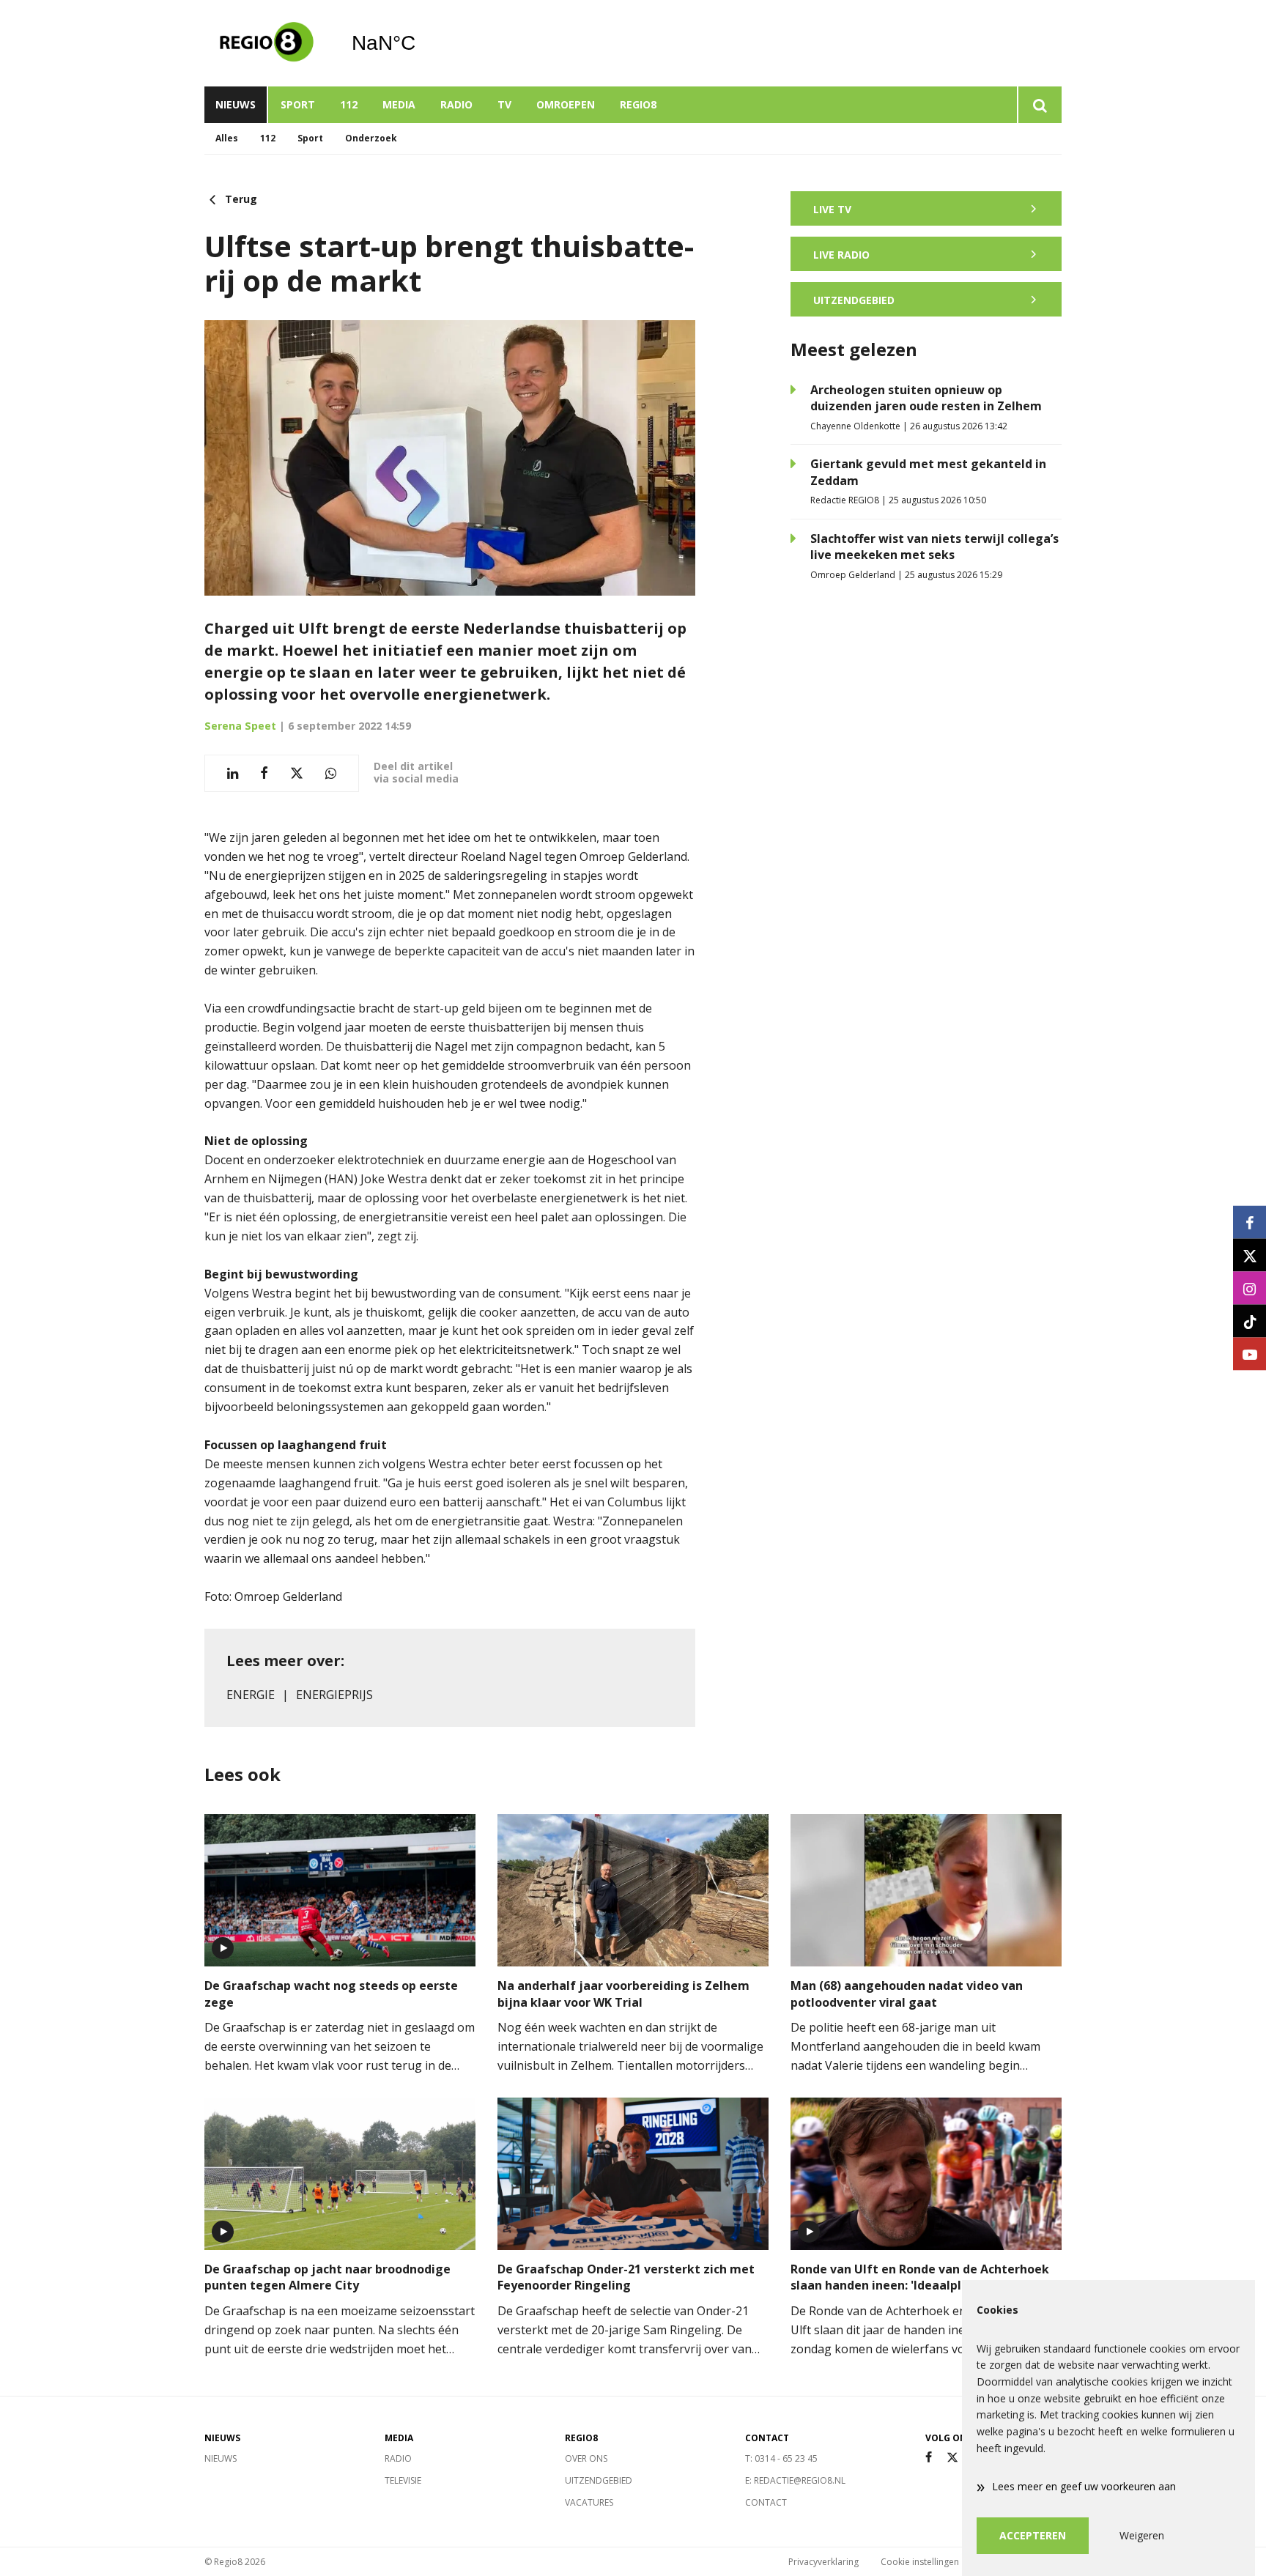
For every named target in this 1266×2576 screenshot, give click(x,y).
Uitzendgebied (599, 2480)
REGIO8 (638, 104)
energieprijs (334, 1695)
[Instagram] (1250, 1288)
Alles (227, 138)
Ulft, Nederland (421, 43)
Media (399, 104)
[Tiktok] (1250, 1321)
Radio (456, 104)
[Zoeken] (1039, 105)
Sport (298, 104)
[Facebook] (929, 2458)
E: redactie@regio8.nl (795, 2480)
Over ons (586, 2458)
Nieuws (236, 104)
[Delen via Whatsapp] (331, 773)
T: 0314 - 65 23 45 (781, 2458)
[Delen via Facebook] (264, 773)
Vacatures (589, 2502)
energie (251, 1695)
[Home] (267, 43)
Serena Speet (240, 726)
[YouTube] (1250, 1354)
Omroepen (566, 104)
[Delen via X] (297, 773)
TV (504, 104)
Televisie (403, 2480)
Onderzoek (371, 138)
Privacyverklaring (823, 2562)
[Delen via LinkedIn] (233, 773)
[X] (952, 2458)
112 (349, 104)
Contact (766, 2502)
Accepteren (1033, 2535)
